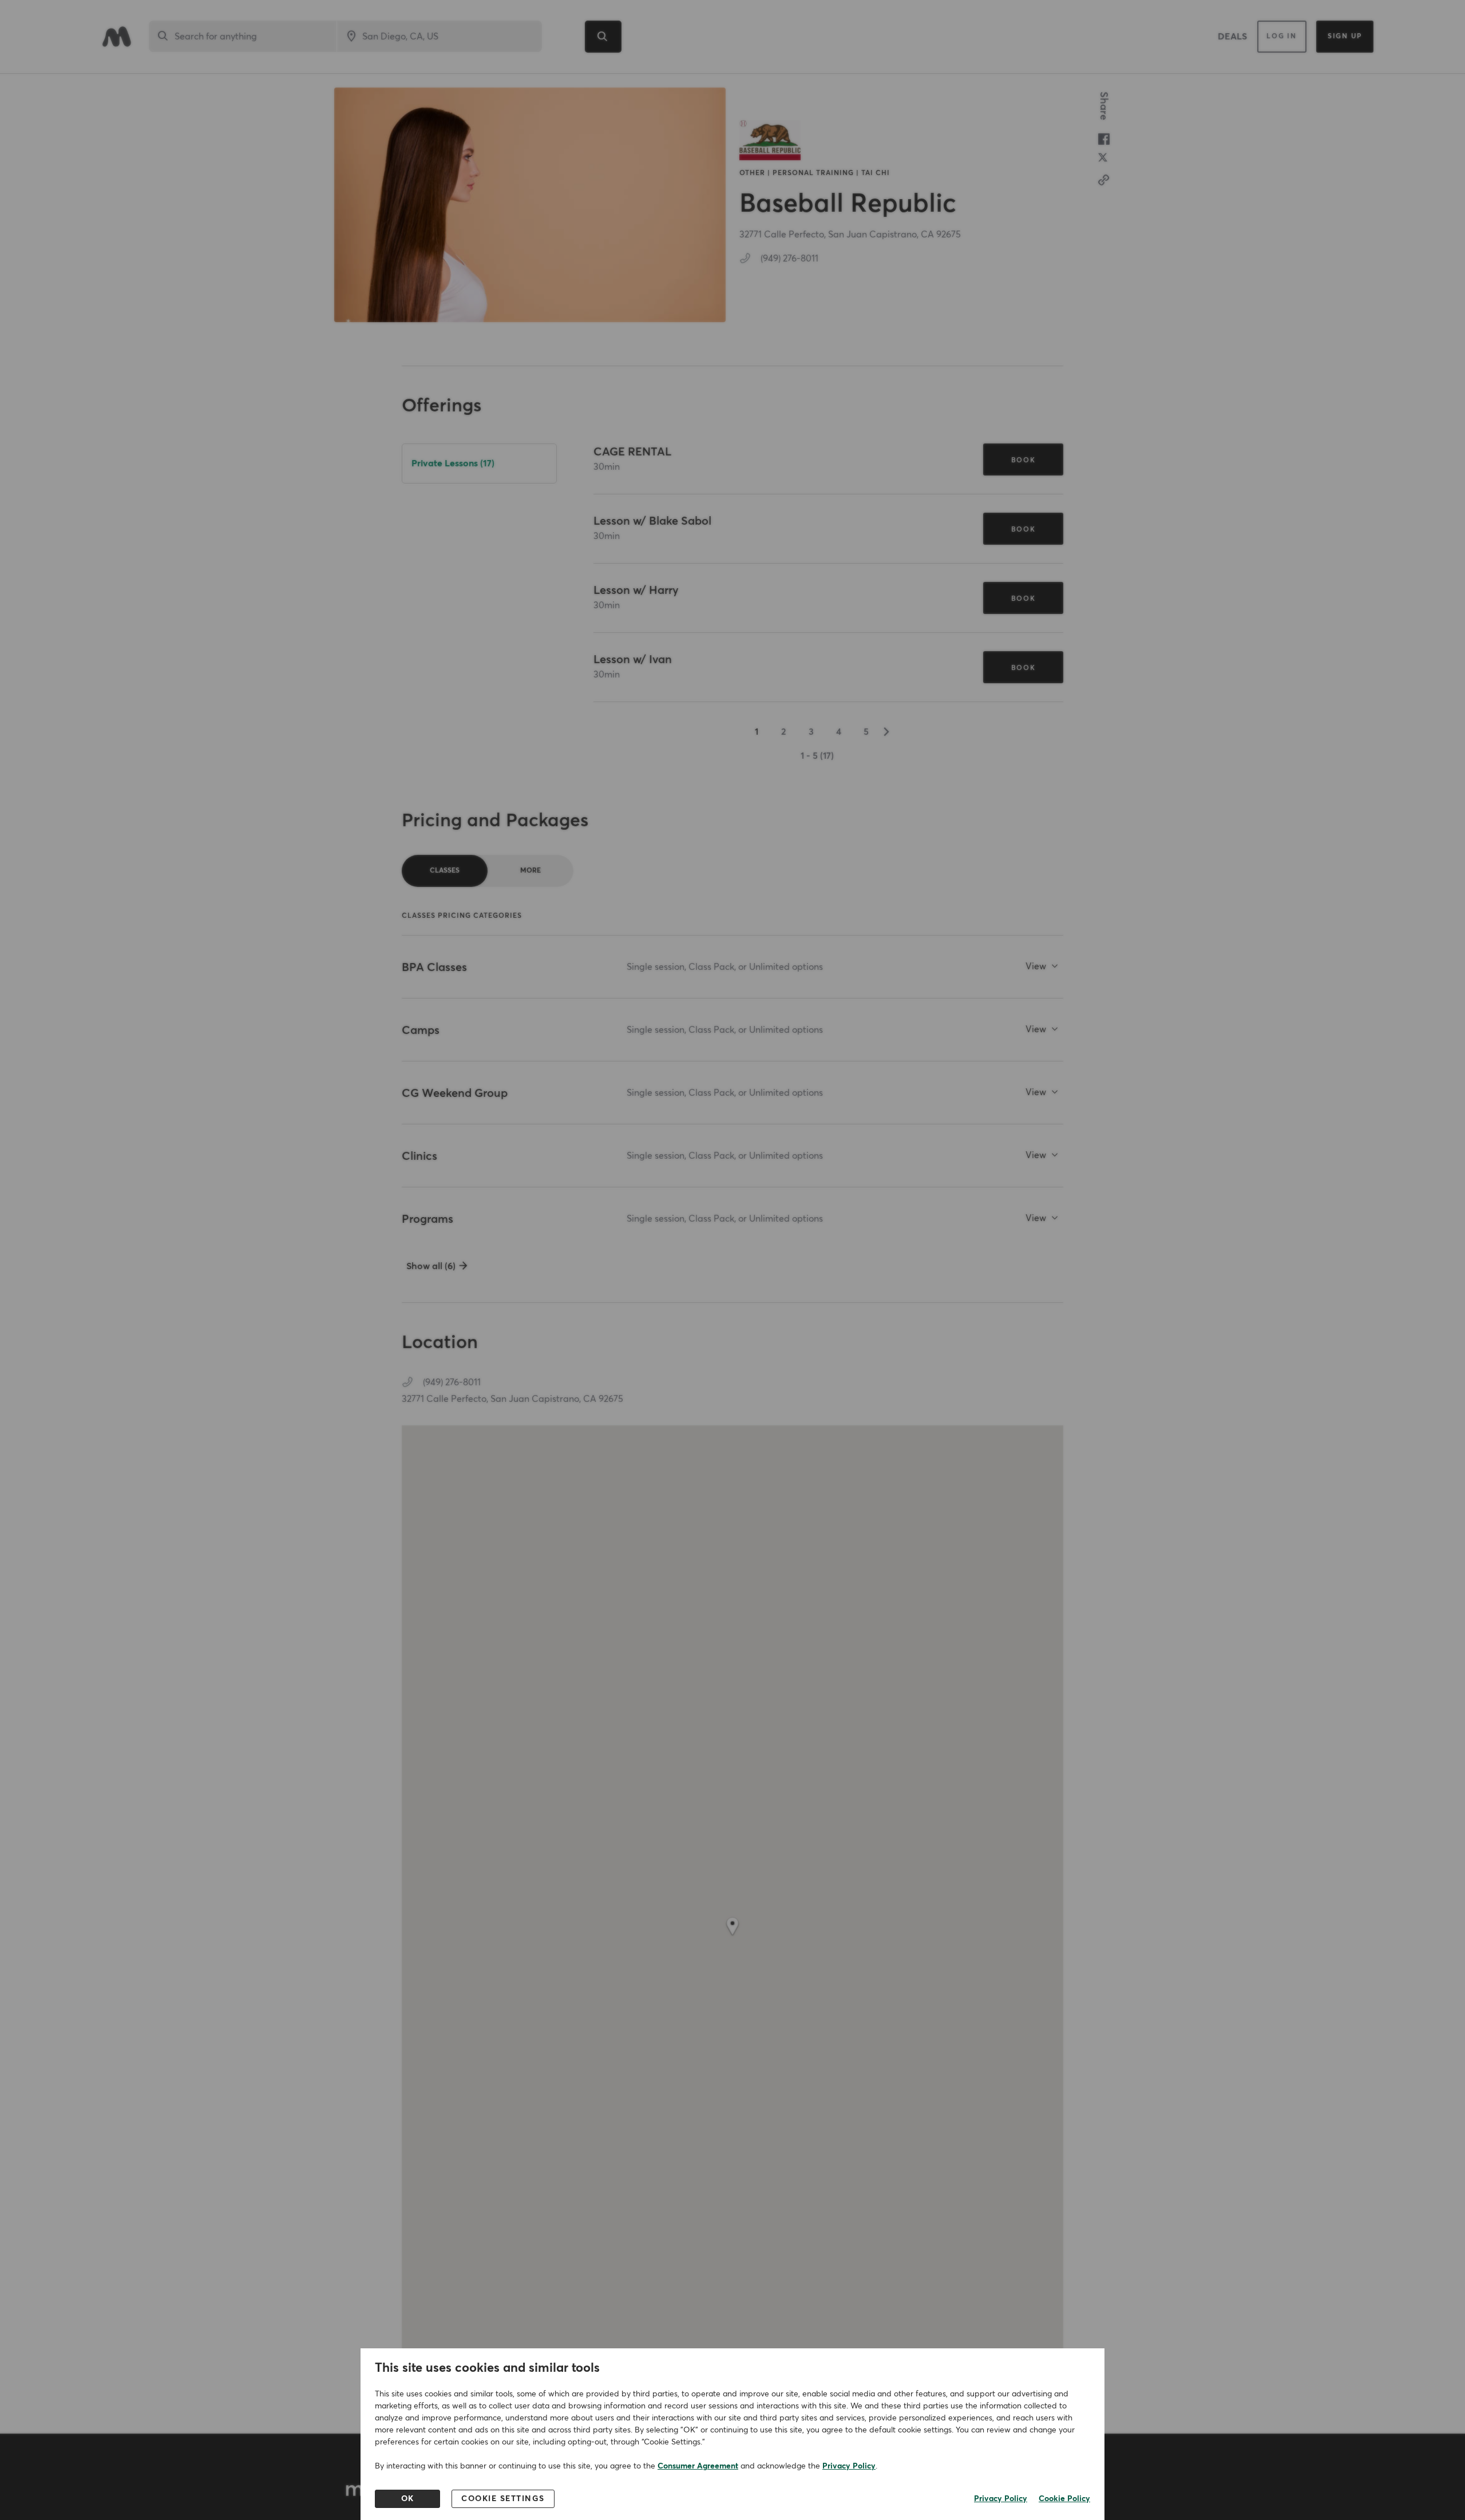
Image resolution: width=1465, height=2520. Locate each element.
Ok (408, 2499)
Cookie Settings (503, 2499)
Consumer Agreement (698, 2466)
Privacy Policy (849, 2466)
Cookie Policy (1064, 2499)
